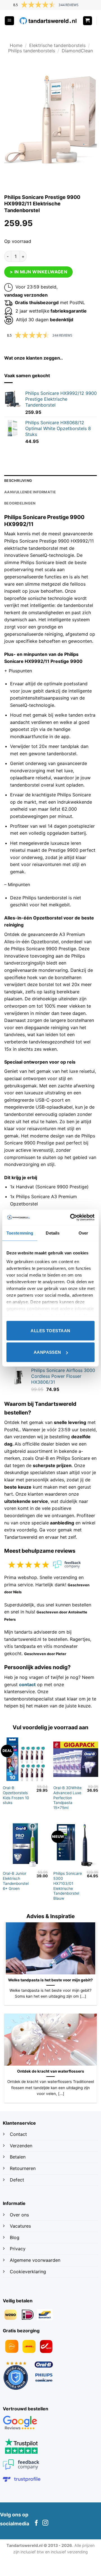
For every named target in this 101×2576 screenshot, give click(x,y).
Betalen (18, 2157)
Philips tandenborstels (32, 51)
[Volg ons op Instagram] (45, 2523)
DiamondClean (77, 51)
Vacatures (20, 2226)
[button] (9, 21)
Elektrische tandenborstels (57, 45)
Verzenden (22, 2146)
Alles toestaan (50, 1330)
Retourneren (23, 2168)
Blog (15, 2237)
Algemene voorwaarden (35, 2260)
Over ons (19, 2215)
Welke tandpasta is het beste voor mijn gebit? (50, 1980)
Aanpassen (47, 1352)
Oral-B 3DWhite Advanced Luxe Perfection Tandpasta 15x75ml (67, 1798)
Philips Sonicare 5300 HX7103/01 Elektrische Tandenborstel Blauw (68, 1886)
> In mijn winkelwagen (39, 272)
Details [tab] (53, 1233)
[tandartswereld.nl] (48, 21)
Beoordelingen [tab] (20, 503)
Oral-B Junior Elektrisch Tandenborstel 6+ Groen (16, 1881)
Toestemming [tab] (20, 1233)
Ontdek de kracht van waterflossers (51, 2071)
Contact (19, 2134)
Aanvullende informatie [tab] (30, 492)
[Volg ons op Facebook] (36, 2523)
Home (16, 45)
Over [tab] (83, 1233)
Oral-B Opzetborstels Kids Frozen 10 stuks (16, 1795)
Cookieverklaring (28, 2272)
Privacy (18, 2249)
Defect (17, 2180)
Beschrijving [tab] (18, 481)
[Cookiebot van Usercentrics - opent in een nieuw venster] (71, 1217)
